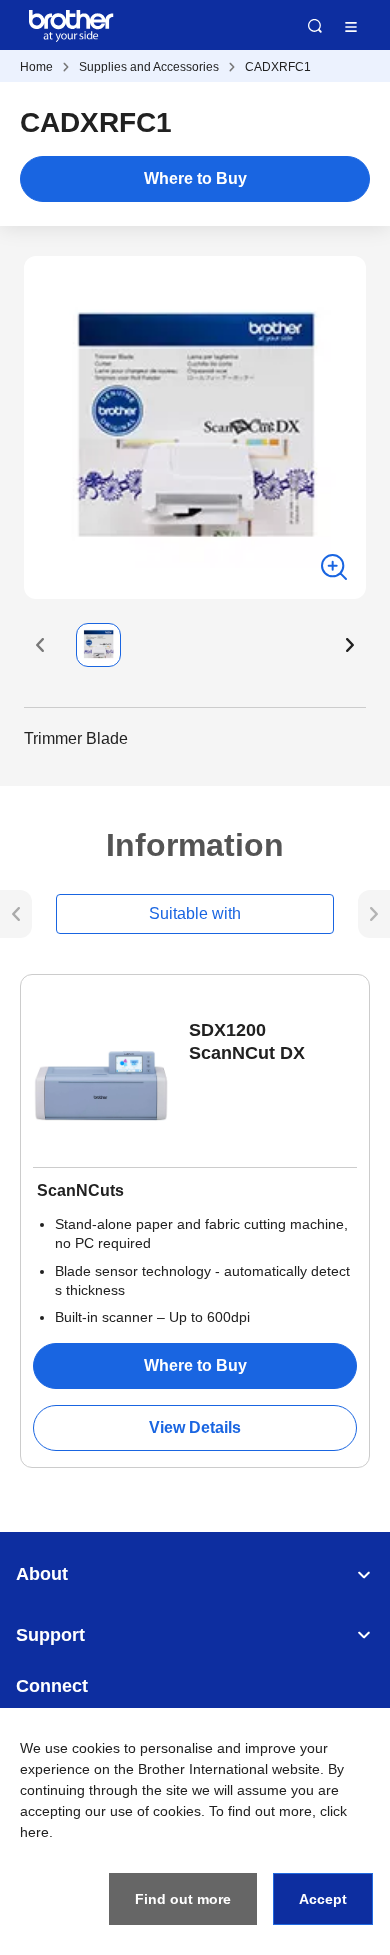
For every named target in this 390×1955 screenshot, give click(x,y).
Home (36, 67)
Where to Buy (195, 178)
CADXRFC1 (278, 67)
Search (315, 26)
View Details (195, 1427)
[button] (40, 645)
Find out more (183, 1899)
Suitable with (195, 913)
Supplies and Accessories (149, 67)
